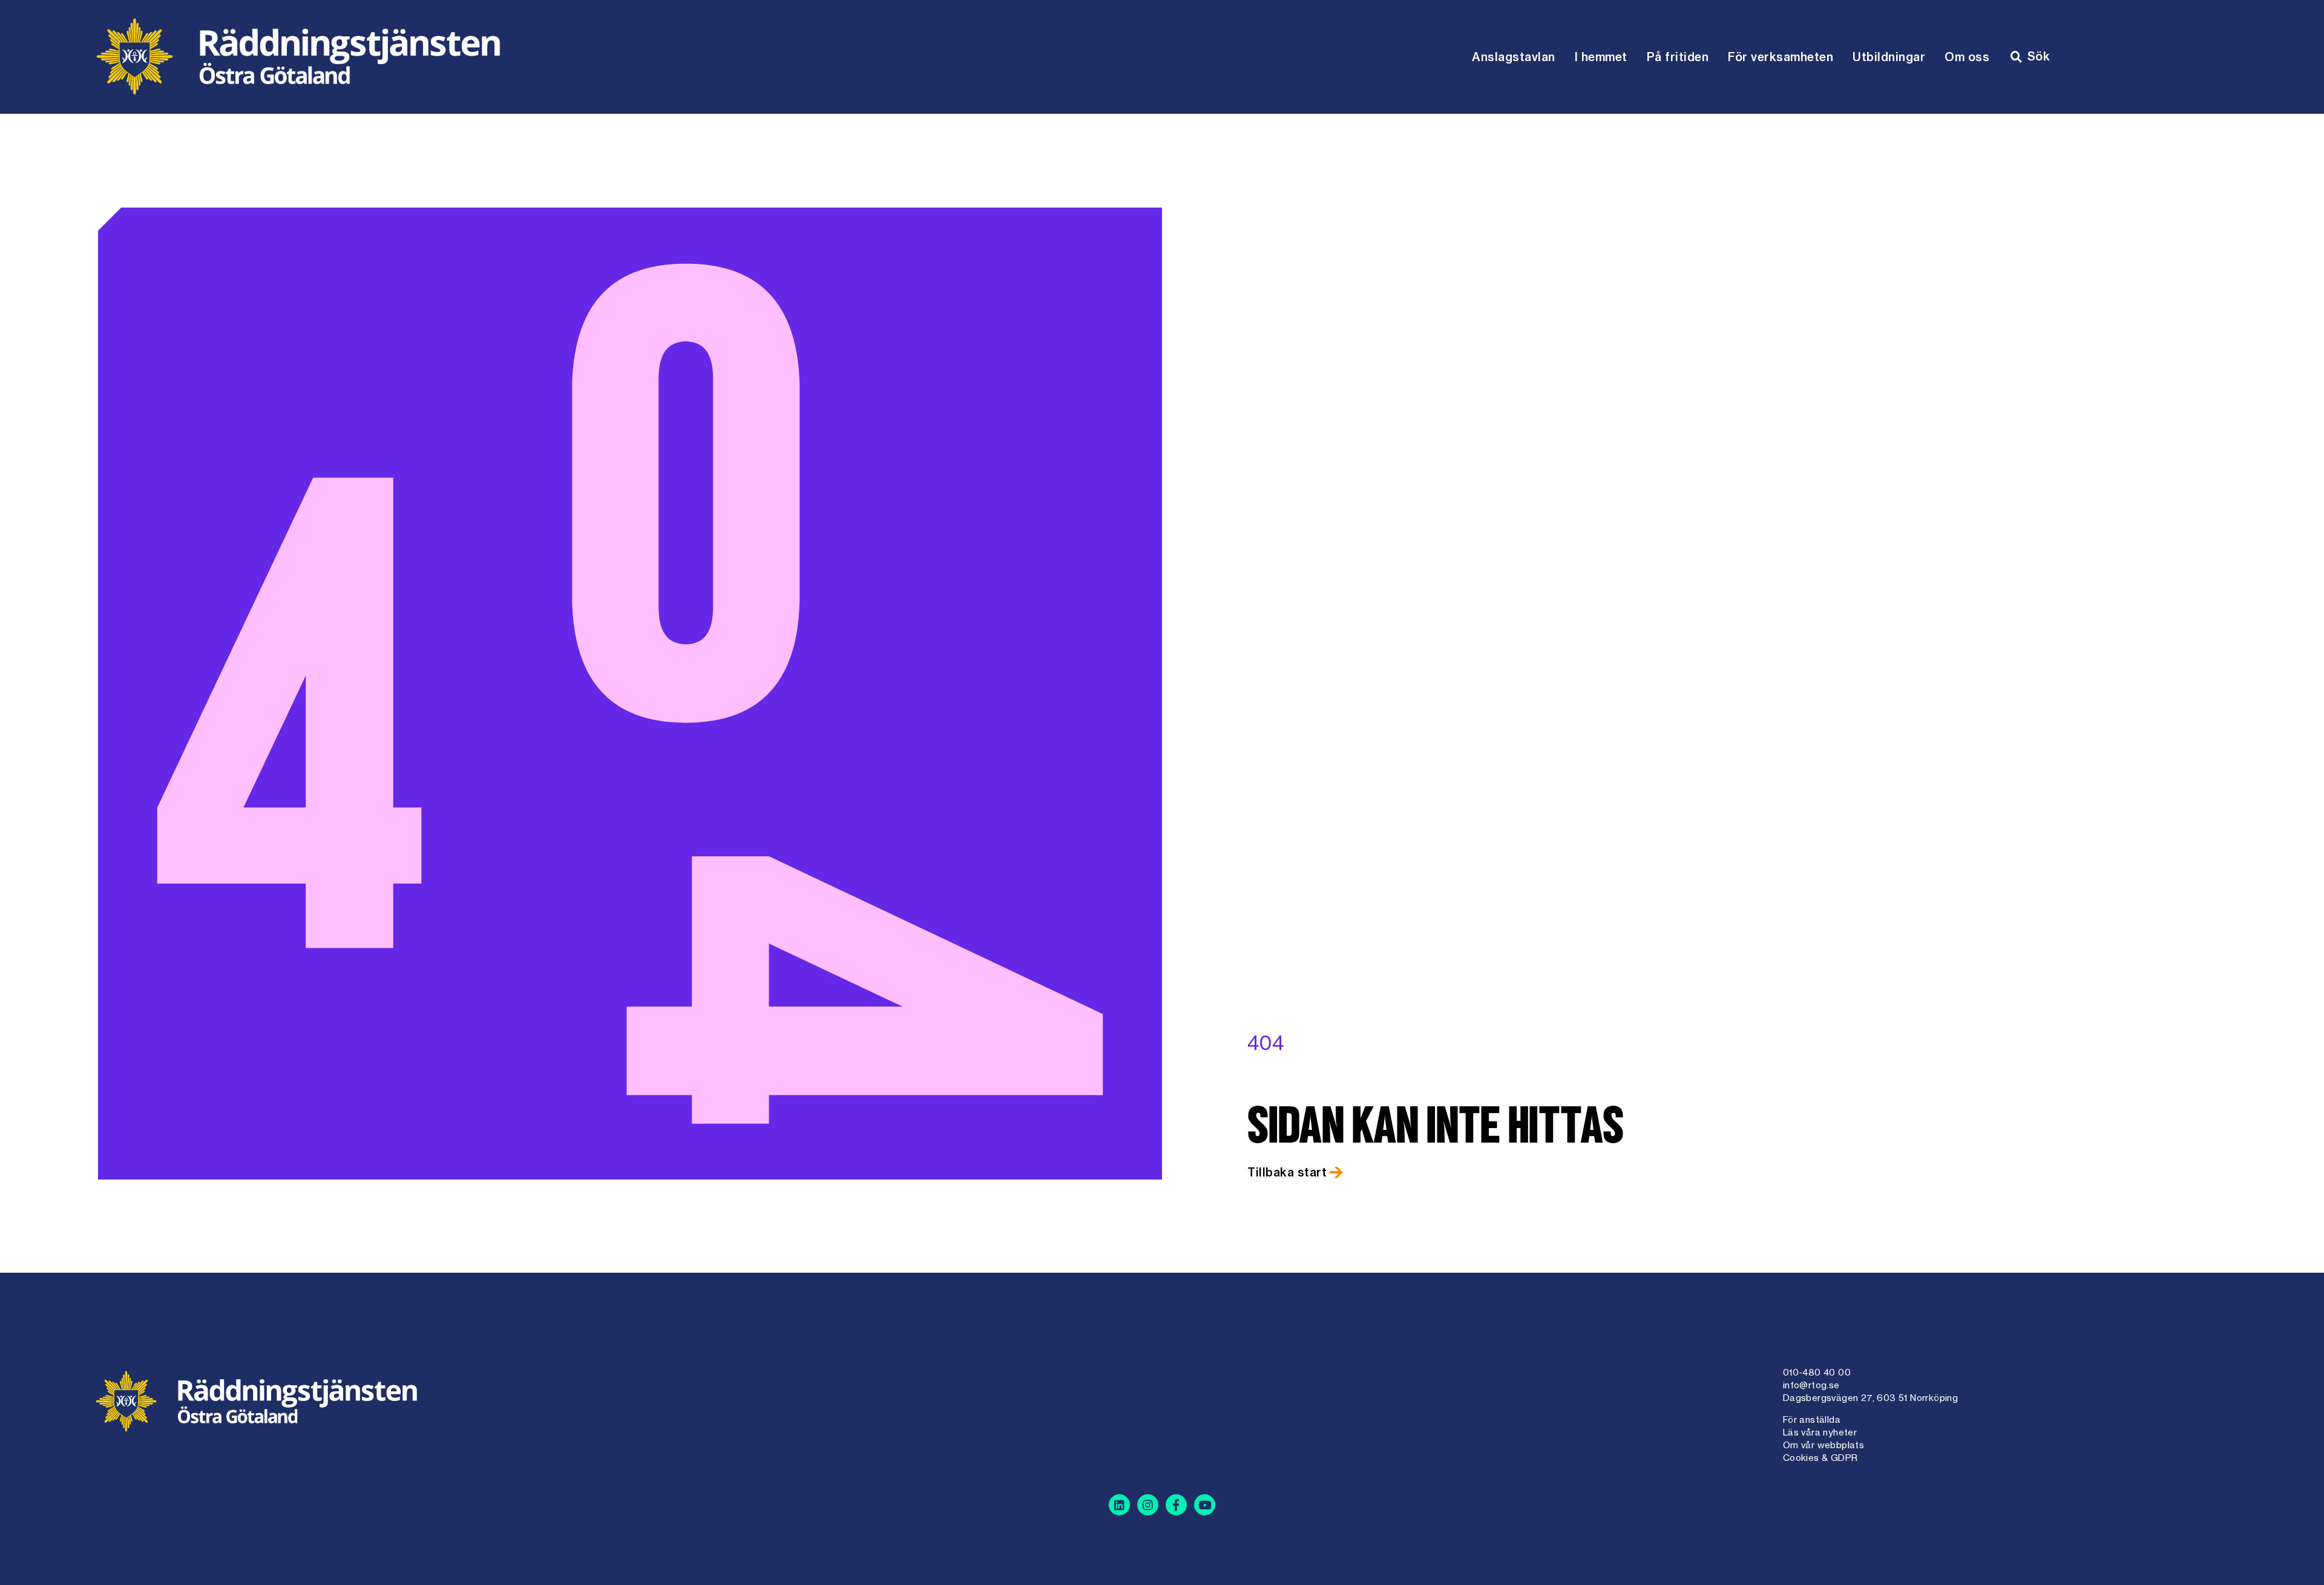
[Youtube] (1205, 1505)
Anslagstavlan (1514, 57)
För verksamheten (1781, 57)
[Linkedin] (1119, 1505)
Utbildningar (1889, 57)
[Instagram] (1148, 1505)
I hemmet (1601, 57)
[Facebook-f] (1176, 1505)
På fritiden (1678, 57)
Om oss (1967, 57)
